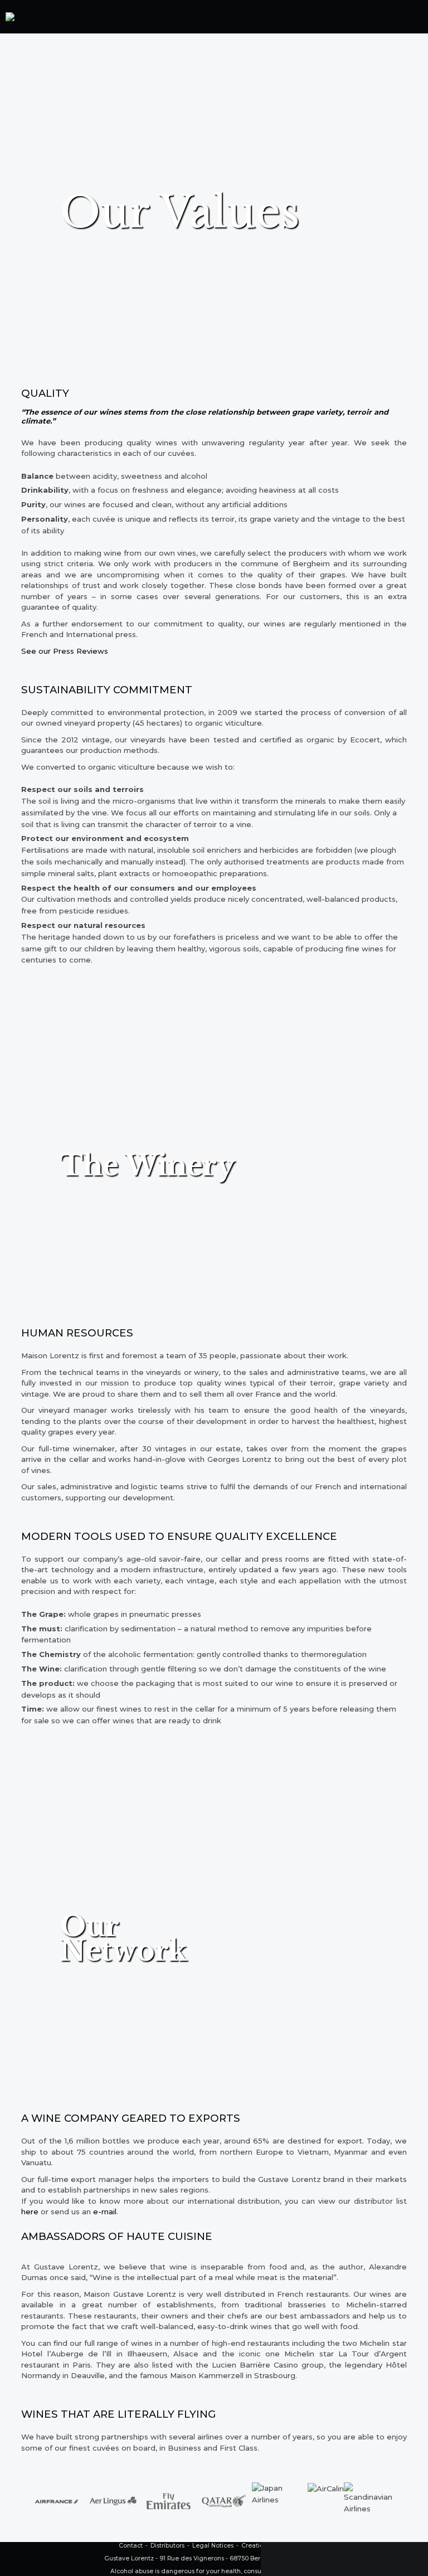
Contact (131, 2546)
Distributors (167, 2546)
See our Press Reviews (65, 651)
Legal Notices (213, 2546)
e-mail (105, 2212)
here (30, 2212)
